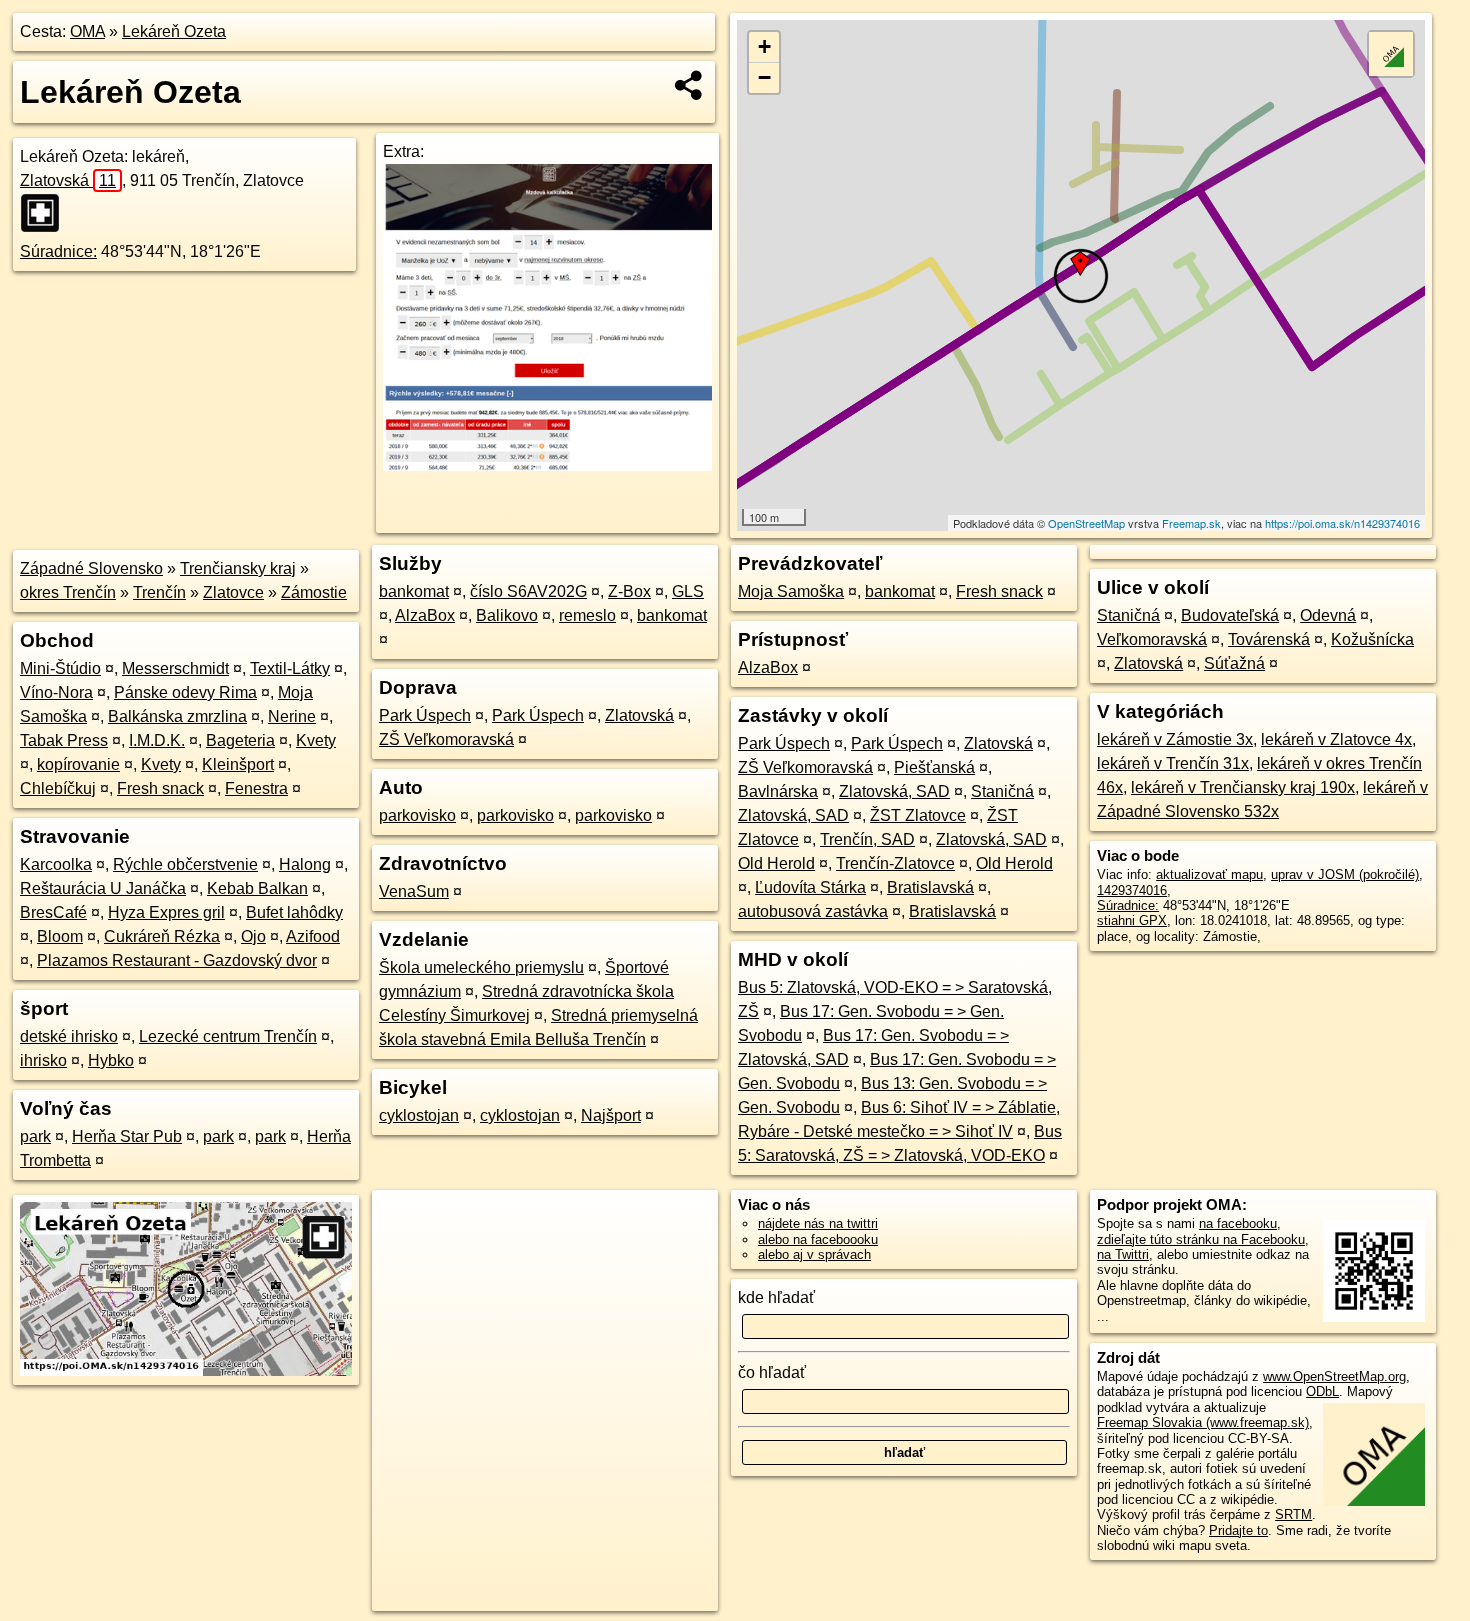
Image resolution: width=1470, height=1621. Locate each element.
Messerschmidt (175, 668)
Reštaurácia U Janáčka (103, 888)
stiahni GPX (1132, 920)
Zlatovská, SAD (894, 791)
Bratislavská (930, 887)
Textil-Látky (290, 668)
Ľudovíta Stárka (810, 887)
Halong (305, 864)
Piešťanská (934, 767)
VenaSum (414, 891)
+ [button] (764, 46)
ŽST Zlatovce (918, 815)
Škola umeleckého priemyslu (481, 967)
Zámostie (314, 592)
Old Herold (776, 863)
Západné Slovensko (91, 568)
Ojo (253, 936)
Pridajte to (1238, 1530)
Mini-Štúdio (60, 668)
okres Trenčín (68, 592)
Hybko (111, 1060)
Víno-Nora (56, 692)
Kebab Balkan (257, 888)
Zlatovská (68, 180)
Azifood (313, 936)
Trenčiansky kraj (238, 568)
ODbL (1322, 1391)
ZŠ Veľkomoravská (446, 739)
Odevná (1328, 615)
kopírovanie (78, 764)
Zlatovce (233, 592)
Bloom (60, 936)
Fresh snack (160, 788)
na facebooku (1238, 1223)
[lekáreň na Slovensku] (46, 213)
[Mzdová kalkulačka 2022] (547, 465)
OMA (87, 31)
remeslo (587, 615)
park (35, 1136)
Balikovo (507, 615)
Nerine (292, 716)
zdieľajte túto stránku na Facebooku (1201, 1239)
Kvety (316, 740)
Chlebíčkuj (58, 788)
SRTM (1293, 1514)
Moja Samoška (791, 591)
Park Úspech (425, 715)
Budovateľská (1230, 615)
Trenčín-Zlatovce (895, 863)
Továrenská (1269, 639)
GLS (688, 591)
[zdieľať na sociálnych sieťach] (689, 85)
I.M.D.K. (157, 740)
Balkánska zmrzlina (177, 716)
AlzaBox (425, 615)
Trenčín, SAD (867, 839)
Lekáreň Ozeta (174, 31)
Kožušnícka (1372, 639)
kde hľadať (776, 1297)
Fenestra (256, 788)
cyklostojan (419, 1115)
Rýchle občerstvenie (185, 864)
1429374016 (1132, 890)
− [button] (764, 77)
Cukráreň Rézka (162, 936)
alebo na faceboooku (818, 1239)
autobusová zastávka (813, 911)
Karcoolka (56, 864)
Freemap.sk (1191, 523)
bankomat (414, 591)
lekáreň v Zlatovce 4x (1336, 739)
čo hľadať (772, 1372)
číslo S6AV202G (528, 591)
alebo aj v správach (814, 1254)
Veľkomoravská (1152, 639)
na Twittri (1123, 1254)
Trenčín (159, 592)
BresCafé (53, 912)
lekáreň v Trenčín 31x (1173, 763)
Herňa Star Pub (127, 1136)
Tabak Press (64, 740)
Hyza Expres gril (166, 912)
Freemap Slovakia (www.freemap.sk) (1203, 1422)
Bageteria (240, 740)
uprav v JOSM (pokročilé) (1345, 874)
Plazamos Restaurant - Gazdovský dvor (177, 960)
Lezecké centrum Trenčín (228, 1036)
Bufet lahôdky (294, 912)
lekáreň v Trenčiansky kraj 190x (1243, 787)
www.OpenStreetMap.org (1334, 1376)
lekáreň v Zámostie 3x (1175, 739)
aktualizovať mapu (1209, 874)
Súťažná (1234, 663)
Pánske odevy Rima (185, 692)
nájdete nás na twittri (818, 1223)
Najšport (611, 1115)
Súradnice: (58, 251)
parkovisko (417, 815)
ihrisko (43, 1060)
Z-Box (629, 591)
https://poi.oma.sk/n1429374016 (1342, 523)
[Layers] (1391, 54)
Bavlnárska (778, 791)
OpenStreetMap (1086, 523)
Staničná (1002, 791)
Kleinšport (238, 764)
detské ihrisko (69, 1036)
